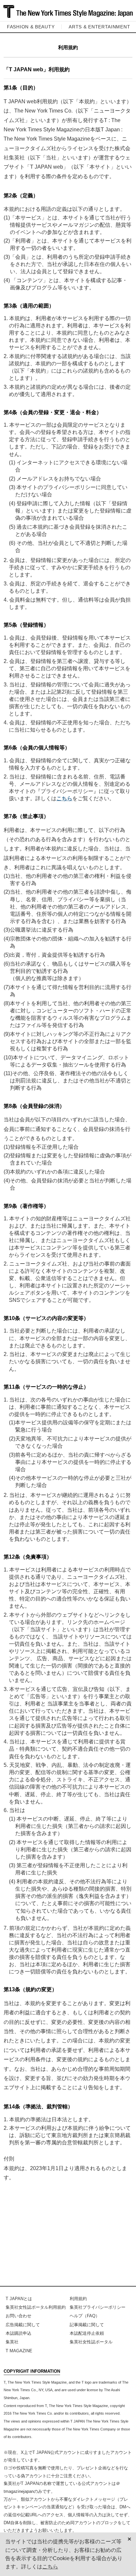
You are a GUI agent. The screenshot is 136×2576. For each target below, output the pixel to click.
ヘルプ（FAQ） (85, 2316)
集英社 (12, 2342)
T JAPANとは (19, 2299)
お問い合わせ (18, 2316)
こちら (64, 798)
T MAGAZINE (19, 2351)
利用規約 (78, 2299)
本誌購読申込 (18, 2333)
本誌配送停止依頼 (87, 2333)
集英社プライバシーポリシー (98, 2307)
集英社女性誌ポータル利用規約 (36, 2307)
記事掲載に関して (87, 2325)
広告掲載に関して (23, 2325)
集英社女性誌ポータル (91, 2342)
